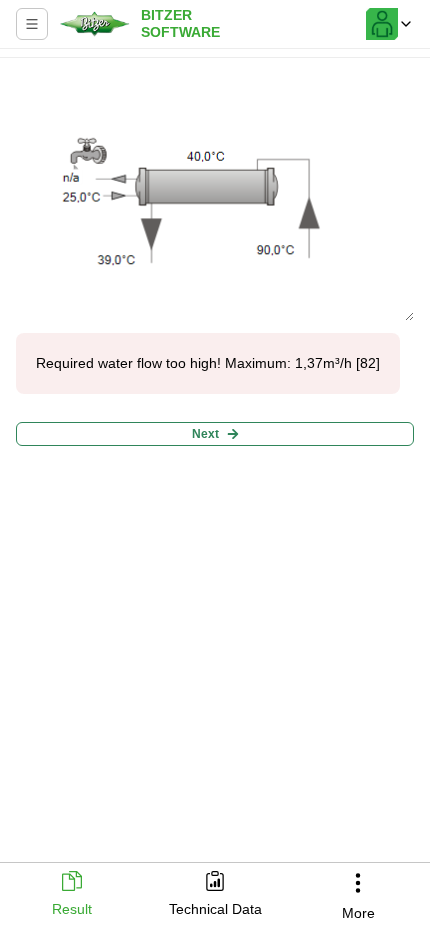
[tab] (71, 895)
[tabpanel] (215, 454)
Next (205, 434)
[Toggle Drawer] (32, 24)
